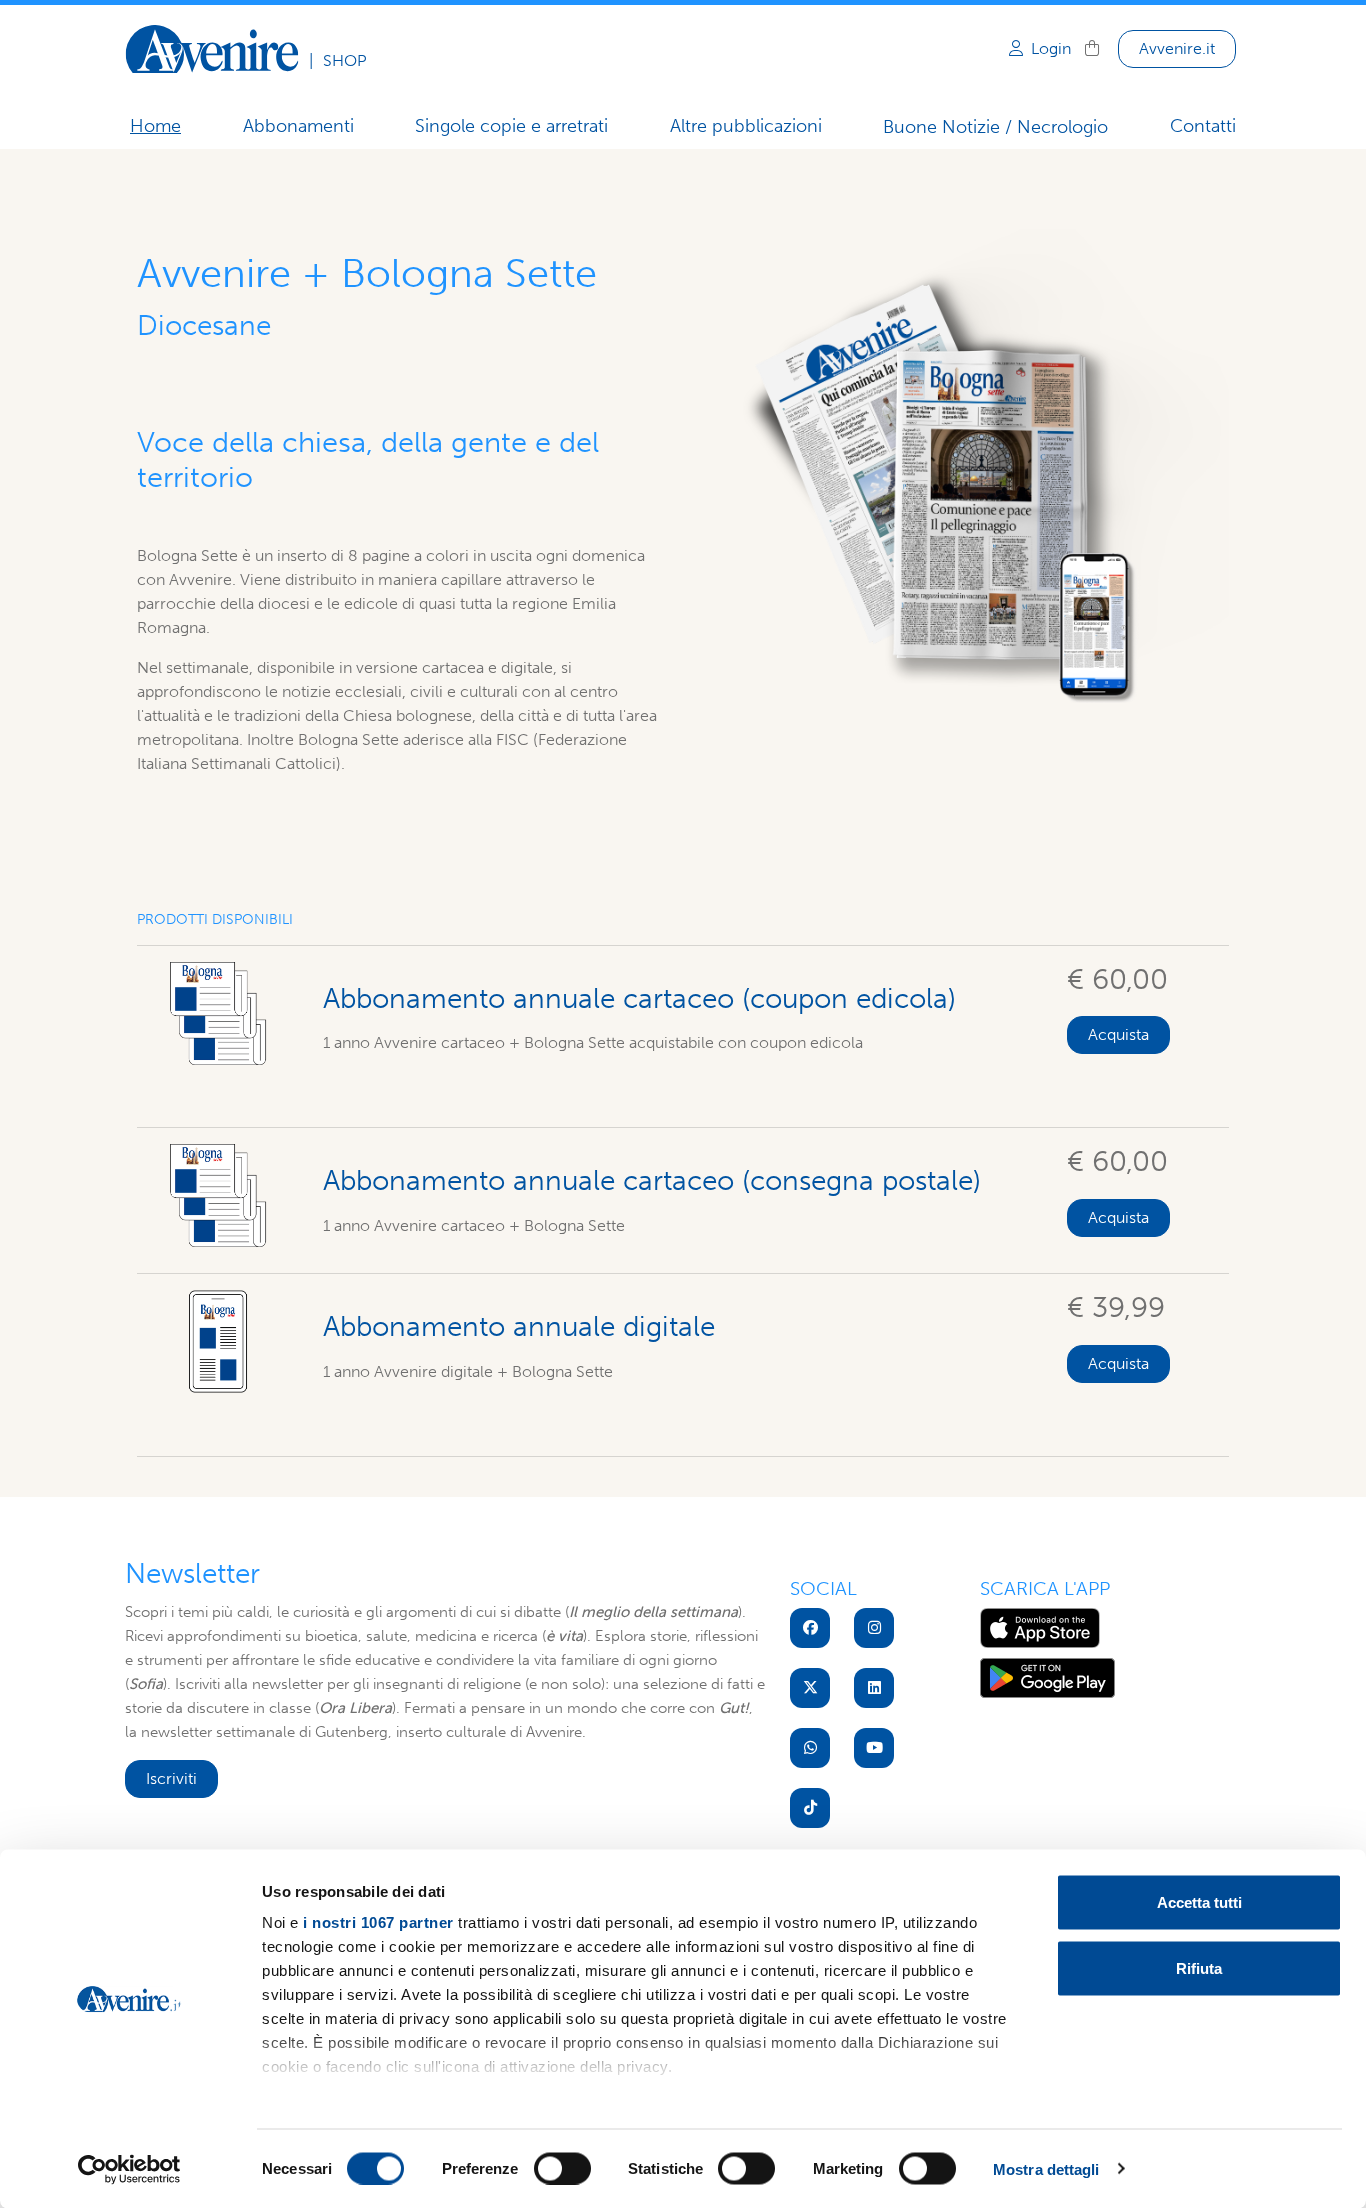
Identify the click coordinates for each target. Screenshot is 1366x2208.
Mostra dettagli (1046, 2168)
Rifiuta (1199, 1967)
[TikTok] (810, 1808)
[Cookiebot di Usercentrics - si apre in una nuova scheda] (129, 2169)
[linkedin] (874, 1688)
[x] (810, 1688)
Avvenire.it (1177, 48)
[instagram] (874, 1628)
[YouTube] (874, 1748)
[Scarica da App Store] (1040, 1626)
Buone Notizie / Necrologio (995, 127)
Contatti (1203, 126)
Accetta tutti (1199, 1902)
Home (155, 126)
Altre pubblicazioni (746, 126)
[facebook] (810, 1628)
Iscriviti (171, 1778)
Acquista (1118, 1034)
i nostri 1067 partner (378, 1922)
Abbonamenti (298, 126)
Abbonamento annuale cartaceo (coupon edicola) (639, 998)
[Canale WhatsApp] (810, 1748)
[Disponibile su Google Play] (1047, 1676)
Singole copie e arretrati (511, 126)
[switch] (562, 2168)
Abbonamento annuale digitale (519, 1326)
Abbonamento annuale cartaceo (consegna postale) (652, 1180)
